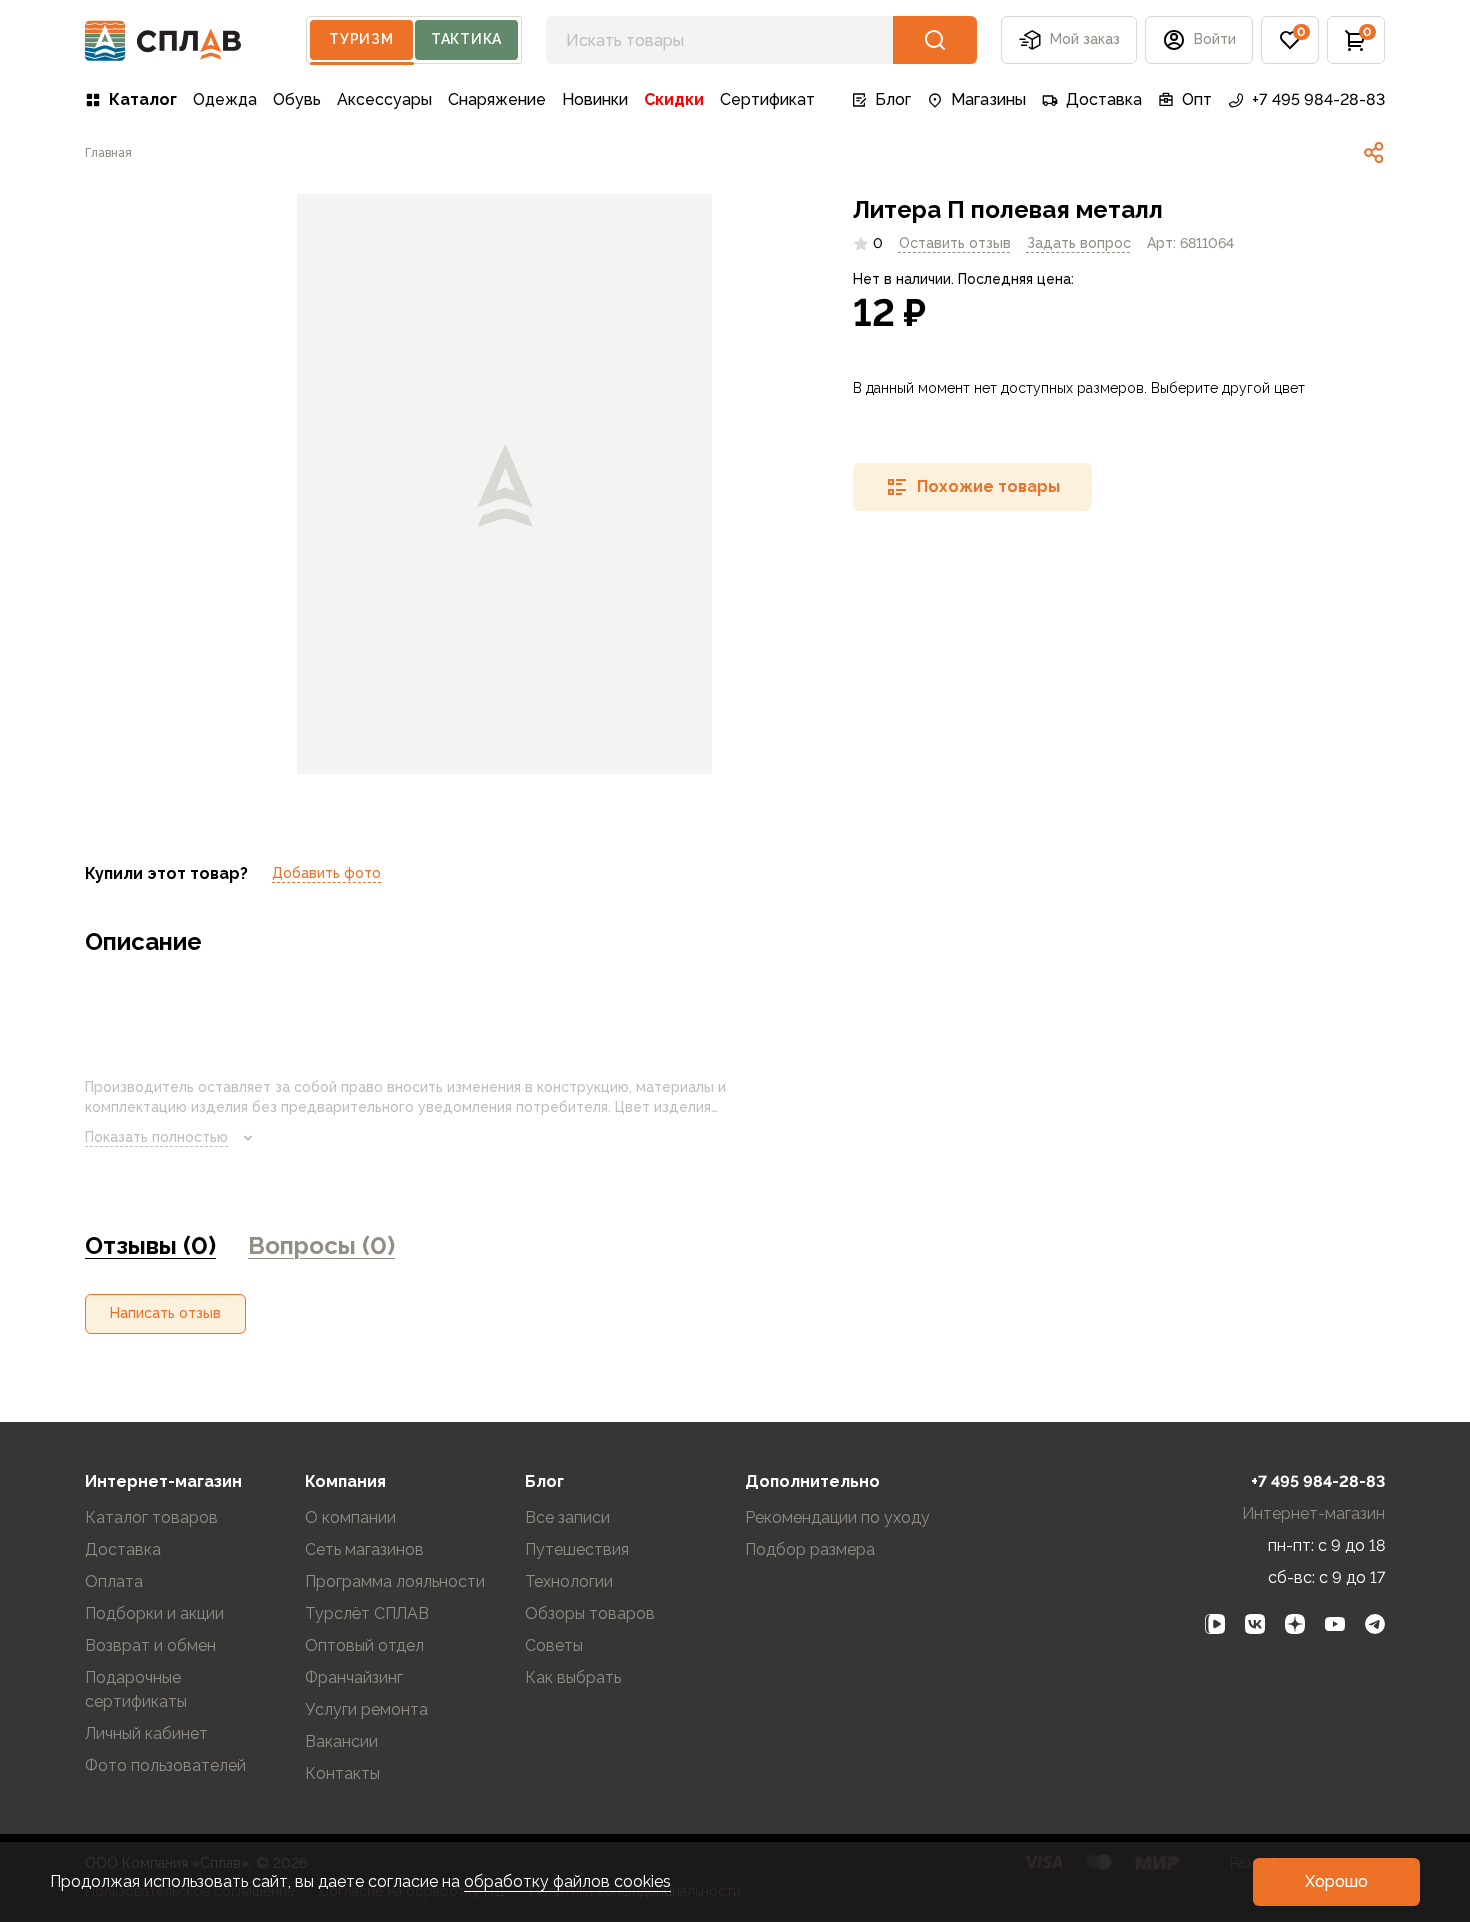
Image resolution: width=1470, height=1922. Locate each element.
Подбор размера (810, 1549)
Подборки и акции (154, 1613)
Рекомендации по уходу (837, 1517)
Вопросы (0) (321, 1245)
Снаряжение (497, 99)
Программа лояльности (395, 1581)
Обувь (297, 99)
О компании (350, 1517)
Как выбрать (573, 1677)
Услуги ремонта (366, 1709)
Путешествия (577, 1549)
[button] (1290, 40)
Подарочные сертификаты (136, 1689)
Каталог (143, 99)
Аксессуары (384, 99)
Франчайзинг (354, 1677)
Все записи (567, 1517)
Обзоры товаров (590, 1613)
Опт (1197, 99)
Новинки (595, 99)
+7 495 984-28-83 (1318, 99)
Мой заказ (1085, 39)
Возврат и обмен (150, 1645)
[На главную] (163, 40)
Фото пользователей (165, 1765)
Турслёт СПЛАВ (367, 1613)
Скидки (674, 99)
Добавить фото (326, 873)
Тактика (466, 39)
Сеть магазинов (364, 1549)
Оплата (114, 1581)
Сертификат (767, 99)
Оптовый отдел (364, 1645)
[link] (1374, 153)
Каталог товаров (151, 1517)
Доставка (1104, 99)
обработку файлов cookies (567, 1881)
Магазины (988, 99)
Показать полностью (156, 1137)
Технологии (569, 1581)
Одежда (225, 99)
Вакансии (341, 1741)
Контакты (342, 1773)
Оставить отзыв (955, 243)
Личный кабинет (146, 1733)
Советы (554, 1645)
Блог (893, 99)
